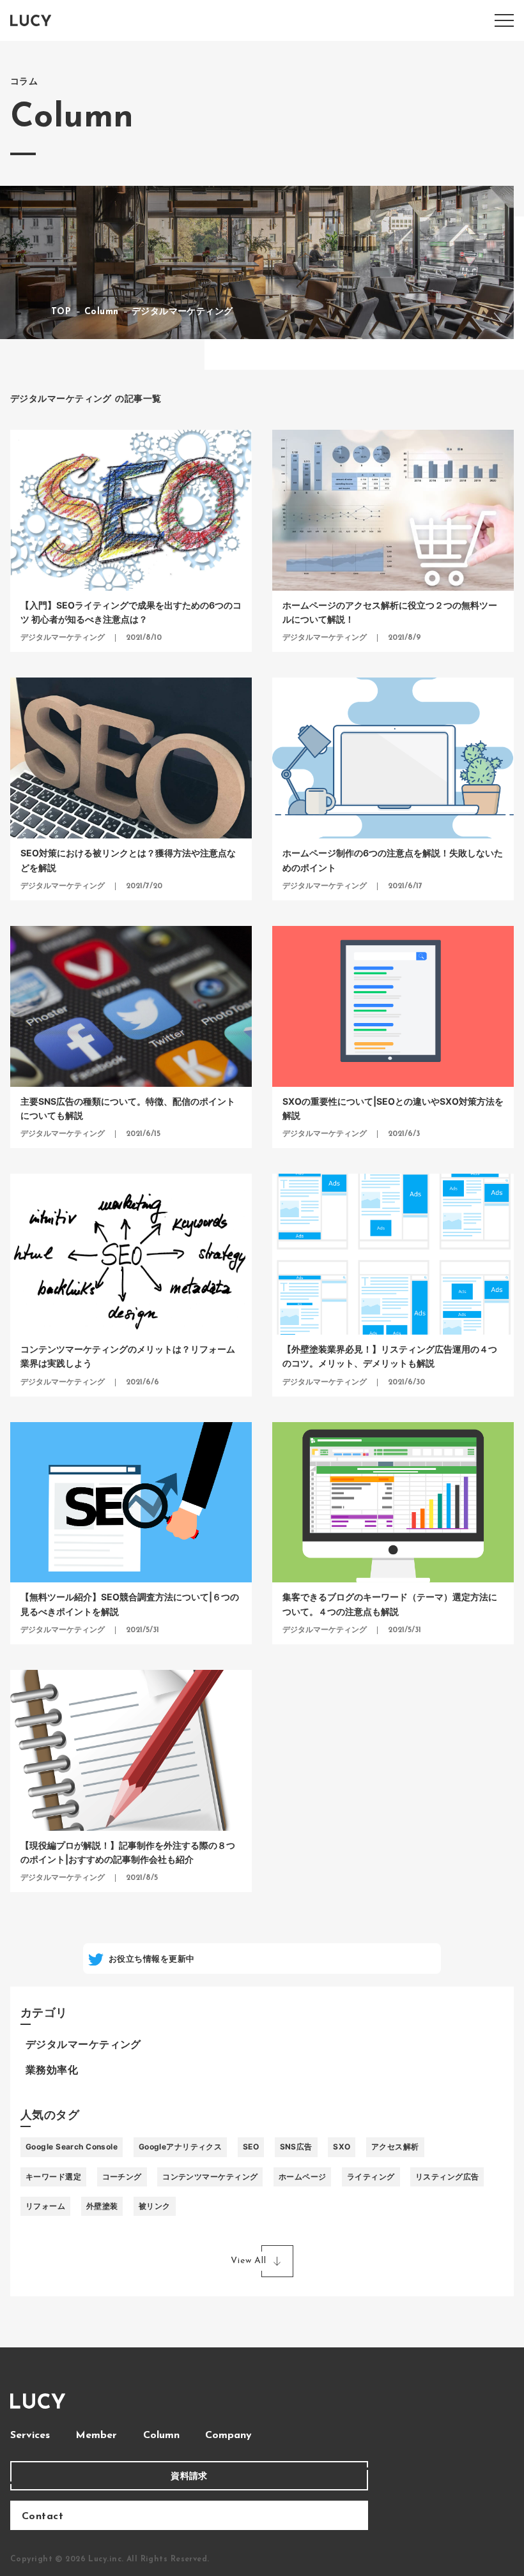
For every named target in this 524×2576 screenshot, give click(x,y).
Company (228, 2436)
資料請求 (189, 2475)
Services (30, 2436)
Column (161, 2436)
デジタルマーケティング (83, 2045)
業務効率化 (52, 2071)
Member (96, 2436)
